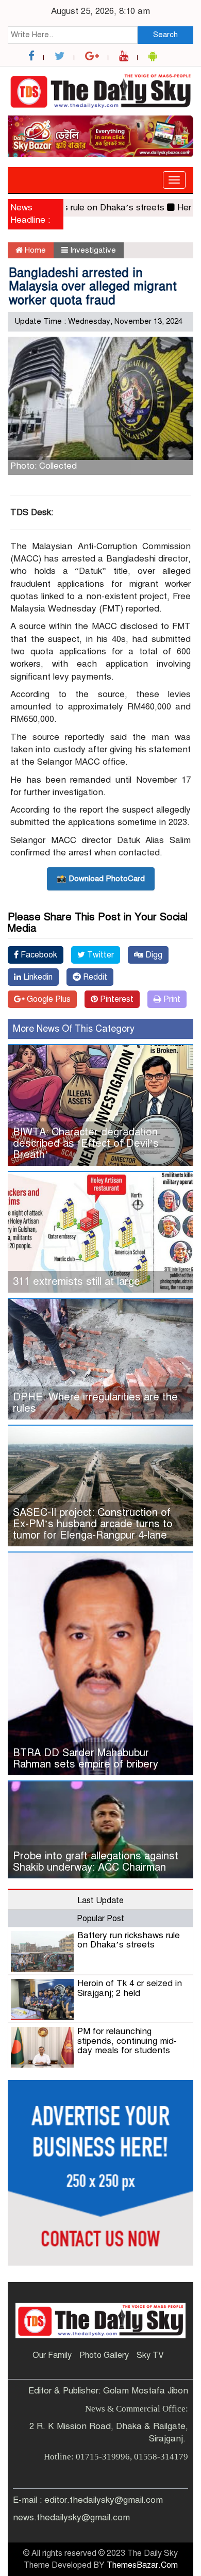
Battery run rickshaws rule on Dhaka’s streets (129, 1940)
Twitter (99, 955)
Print (171, 999)
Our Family (52, 2355)
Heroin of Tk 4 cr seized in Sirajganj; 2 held (130, 1988)
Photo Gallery (104, 2355)
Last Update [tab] (100, 1901)
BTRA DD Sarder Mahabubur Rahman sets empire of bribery (86, 1758)
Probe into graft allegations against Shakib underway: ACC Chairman (96, 1862)
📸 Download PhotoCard (101, 879)
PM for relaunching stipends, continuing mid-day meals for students (127, 2041)
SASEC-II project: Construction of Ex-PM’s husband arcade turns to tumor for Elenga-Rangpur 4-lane (93, 1524)
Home (34, 250)
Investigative (93, 250)
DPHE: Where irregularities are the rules (95, 1403)
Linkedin (37, 977)
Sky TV (150, 2355)
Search (165, 35)
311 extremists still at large (77, 1282)
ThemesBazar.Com (142, 2565)
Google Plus (48, 999)
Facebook (38, 955)
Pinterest (116, 999)
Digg (153, 955)
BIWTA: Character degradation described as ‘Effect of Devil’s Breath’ (86, 1143)
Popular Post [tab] (100, 1919)
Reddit (94, 977)
